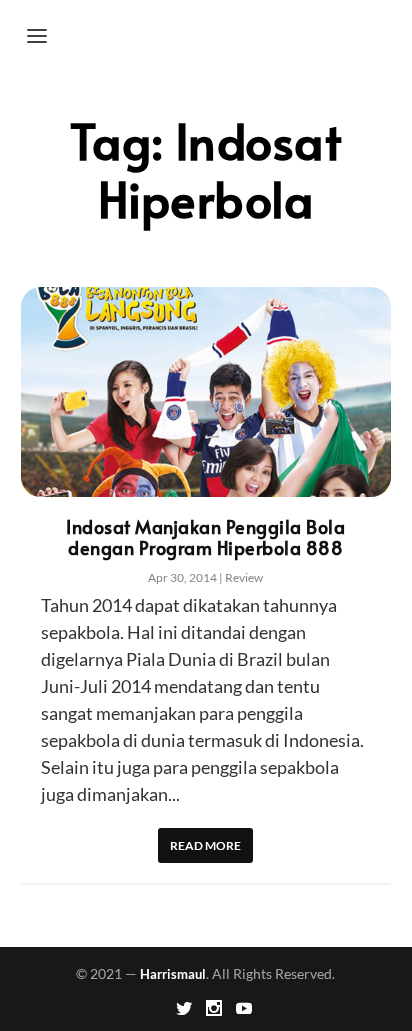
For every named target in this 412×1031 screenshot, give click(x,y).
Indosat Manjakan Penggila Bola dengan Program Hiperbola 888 (205, 537)
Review (244, 577)
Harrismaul (173, 974)
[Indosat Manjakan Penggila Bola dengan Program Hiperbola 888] (206, 392)
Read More (205, 845)
